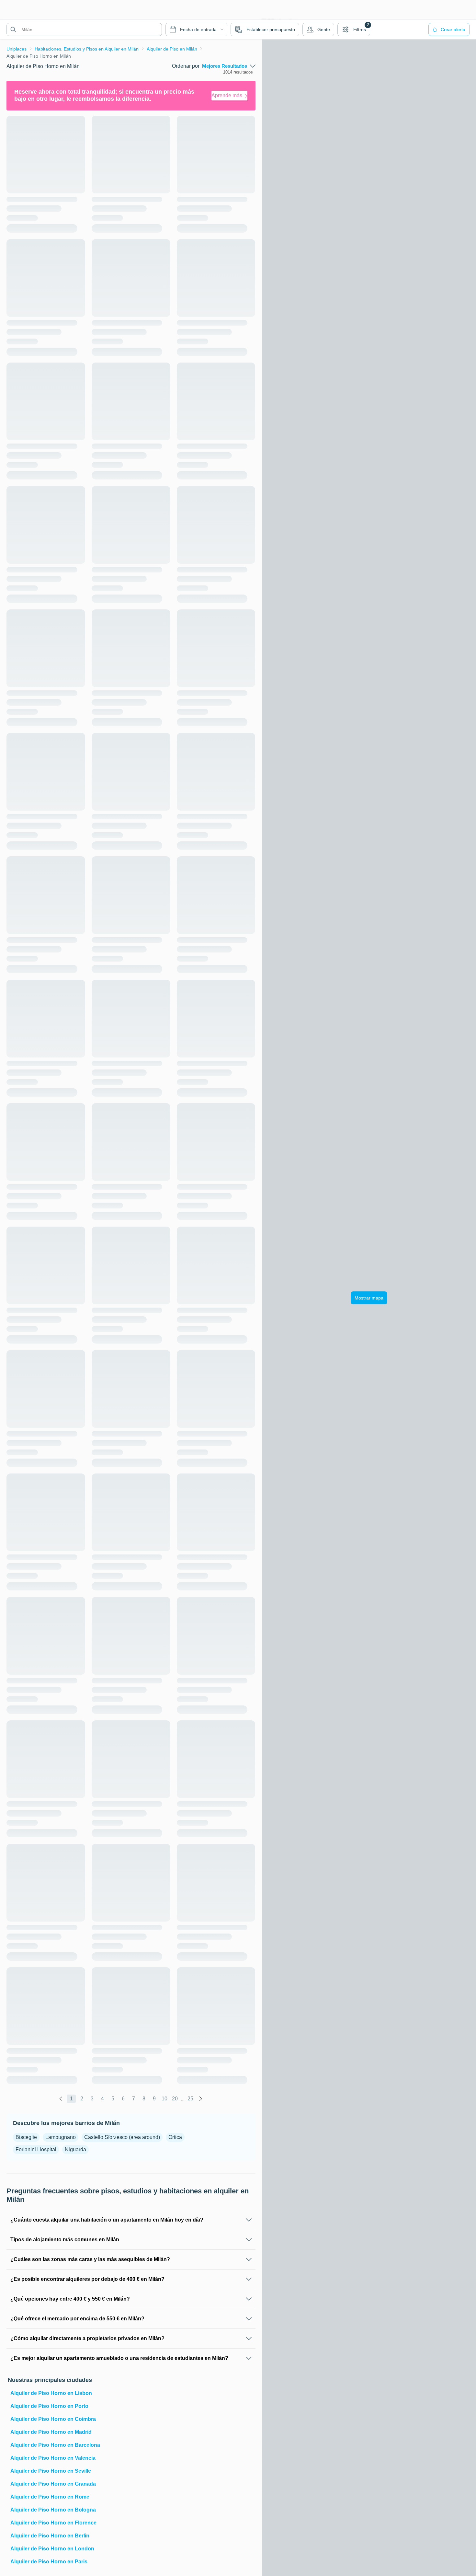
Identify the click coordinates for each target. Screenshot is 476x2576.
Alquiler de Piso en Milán (172, 49)
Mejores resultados (225, 66)
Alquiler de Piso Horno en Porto (49, 2406)
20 (175, 2099)
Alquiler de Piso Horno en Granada (53, 2484)
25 (190, 2099)
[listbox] (229, 66)
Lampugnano (61, 2137)
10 (164, 2099)
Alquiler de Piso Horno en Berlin (50, 2536)
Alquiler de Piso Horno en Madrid (51, 2432)
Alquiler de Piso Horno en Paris (49, 2562)
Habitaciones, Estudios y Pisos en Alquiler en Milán (87, 49)
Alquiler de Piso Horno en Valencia (53, 2458)
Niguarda (75, 2149)
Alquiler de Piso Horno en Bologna (53, 2510)
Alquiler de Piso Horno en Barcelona (55, 2445)
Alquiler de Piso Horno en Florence (53, 2523)
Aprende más (227, 95)
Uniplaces (17, 49)
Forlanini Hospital (36, 2149)
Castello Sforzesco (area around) (122, 2137)
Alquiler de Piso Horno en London (52, 2549)
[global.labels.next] (201, 2099)
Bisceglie (26, 2137)
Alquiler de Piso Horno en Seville (51, 2471)
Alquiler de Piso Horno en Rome (50, 2497)
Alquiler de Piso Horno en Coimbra (53, 2419)
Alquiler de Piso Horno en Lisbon (51, 2393)
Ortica (175, 2137)
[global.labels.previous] (61, 2099)
